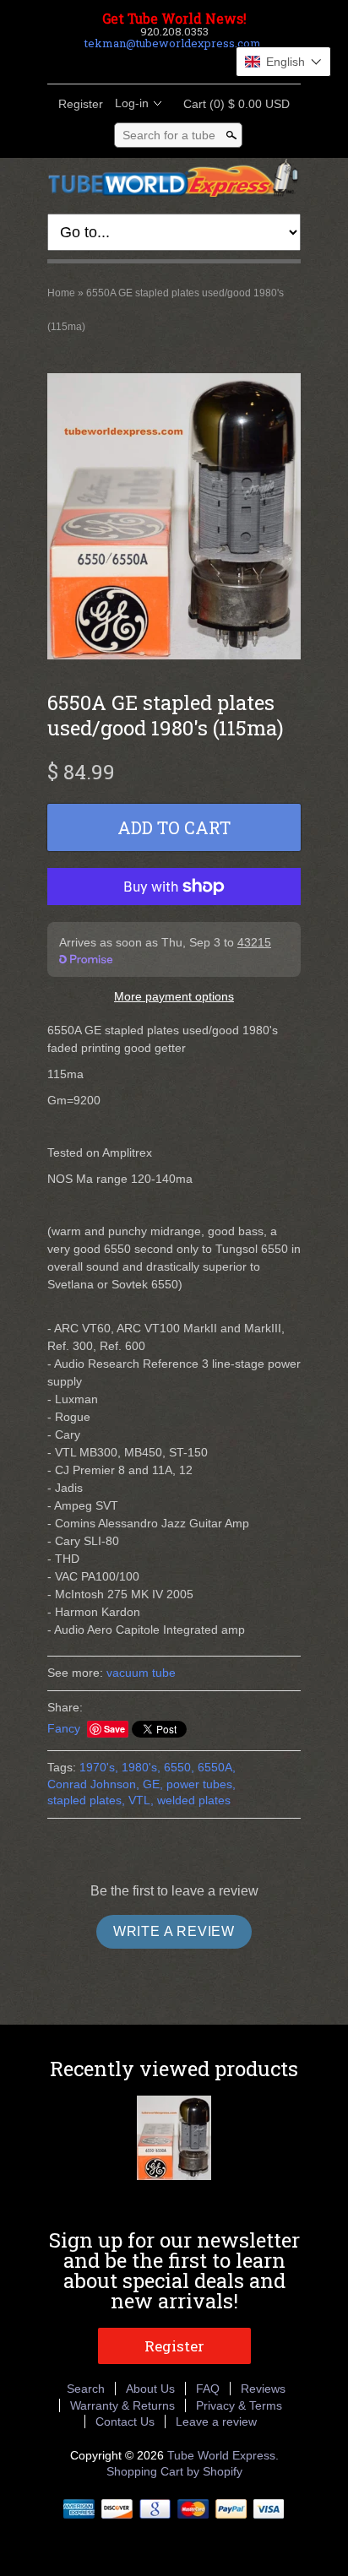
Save (114, 1729)
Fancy (64, 1728)
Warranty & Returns (122, 2405)
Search (86, 2389)
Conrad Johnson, (93, 1784)
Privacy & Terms (239, 2405)
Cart (231, 104)
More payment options (174, 996)
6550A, (217, 1767)
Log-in (132, 103)
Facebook (130, 63)
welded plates (194, 1800)
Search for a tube (169, 135)
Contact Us (125, 2421)
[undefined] (174, 518)
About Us (150, 2389)
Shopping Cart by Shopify (174, 2471)
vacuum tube (141, 1673)
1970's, (99, 1767)
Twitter (159, 63)
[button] (283, 62)
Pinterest (188, 63)
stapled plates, (86, 1800)
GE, (153, 1784)
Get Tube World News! (174, 19)
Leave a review (216, 2421)
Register (81, 104)
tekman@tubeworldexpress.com (173, 43)
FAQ (208, 2389)
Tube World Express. (223, 2455)
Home (61, 293)
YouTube (216, 63)
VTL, (141, 1800)
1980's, (141, 1767)
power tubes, (201, 1784)
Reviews (263, 2389)
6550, (179, 1767)
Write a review (174, 1931)
